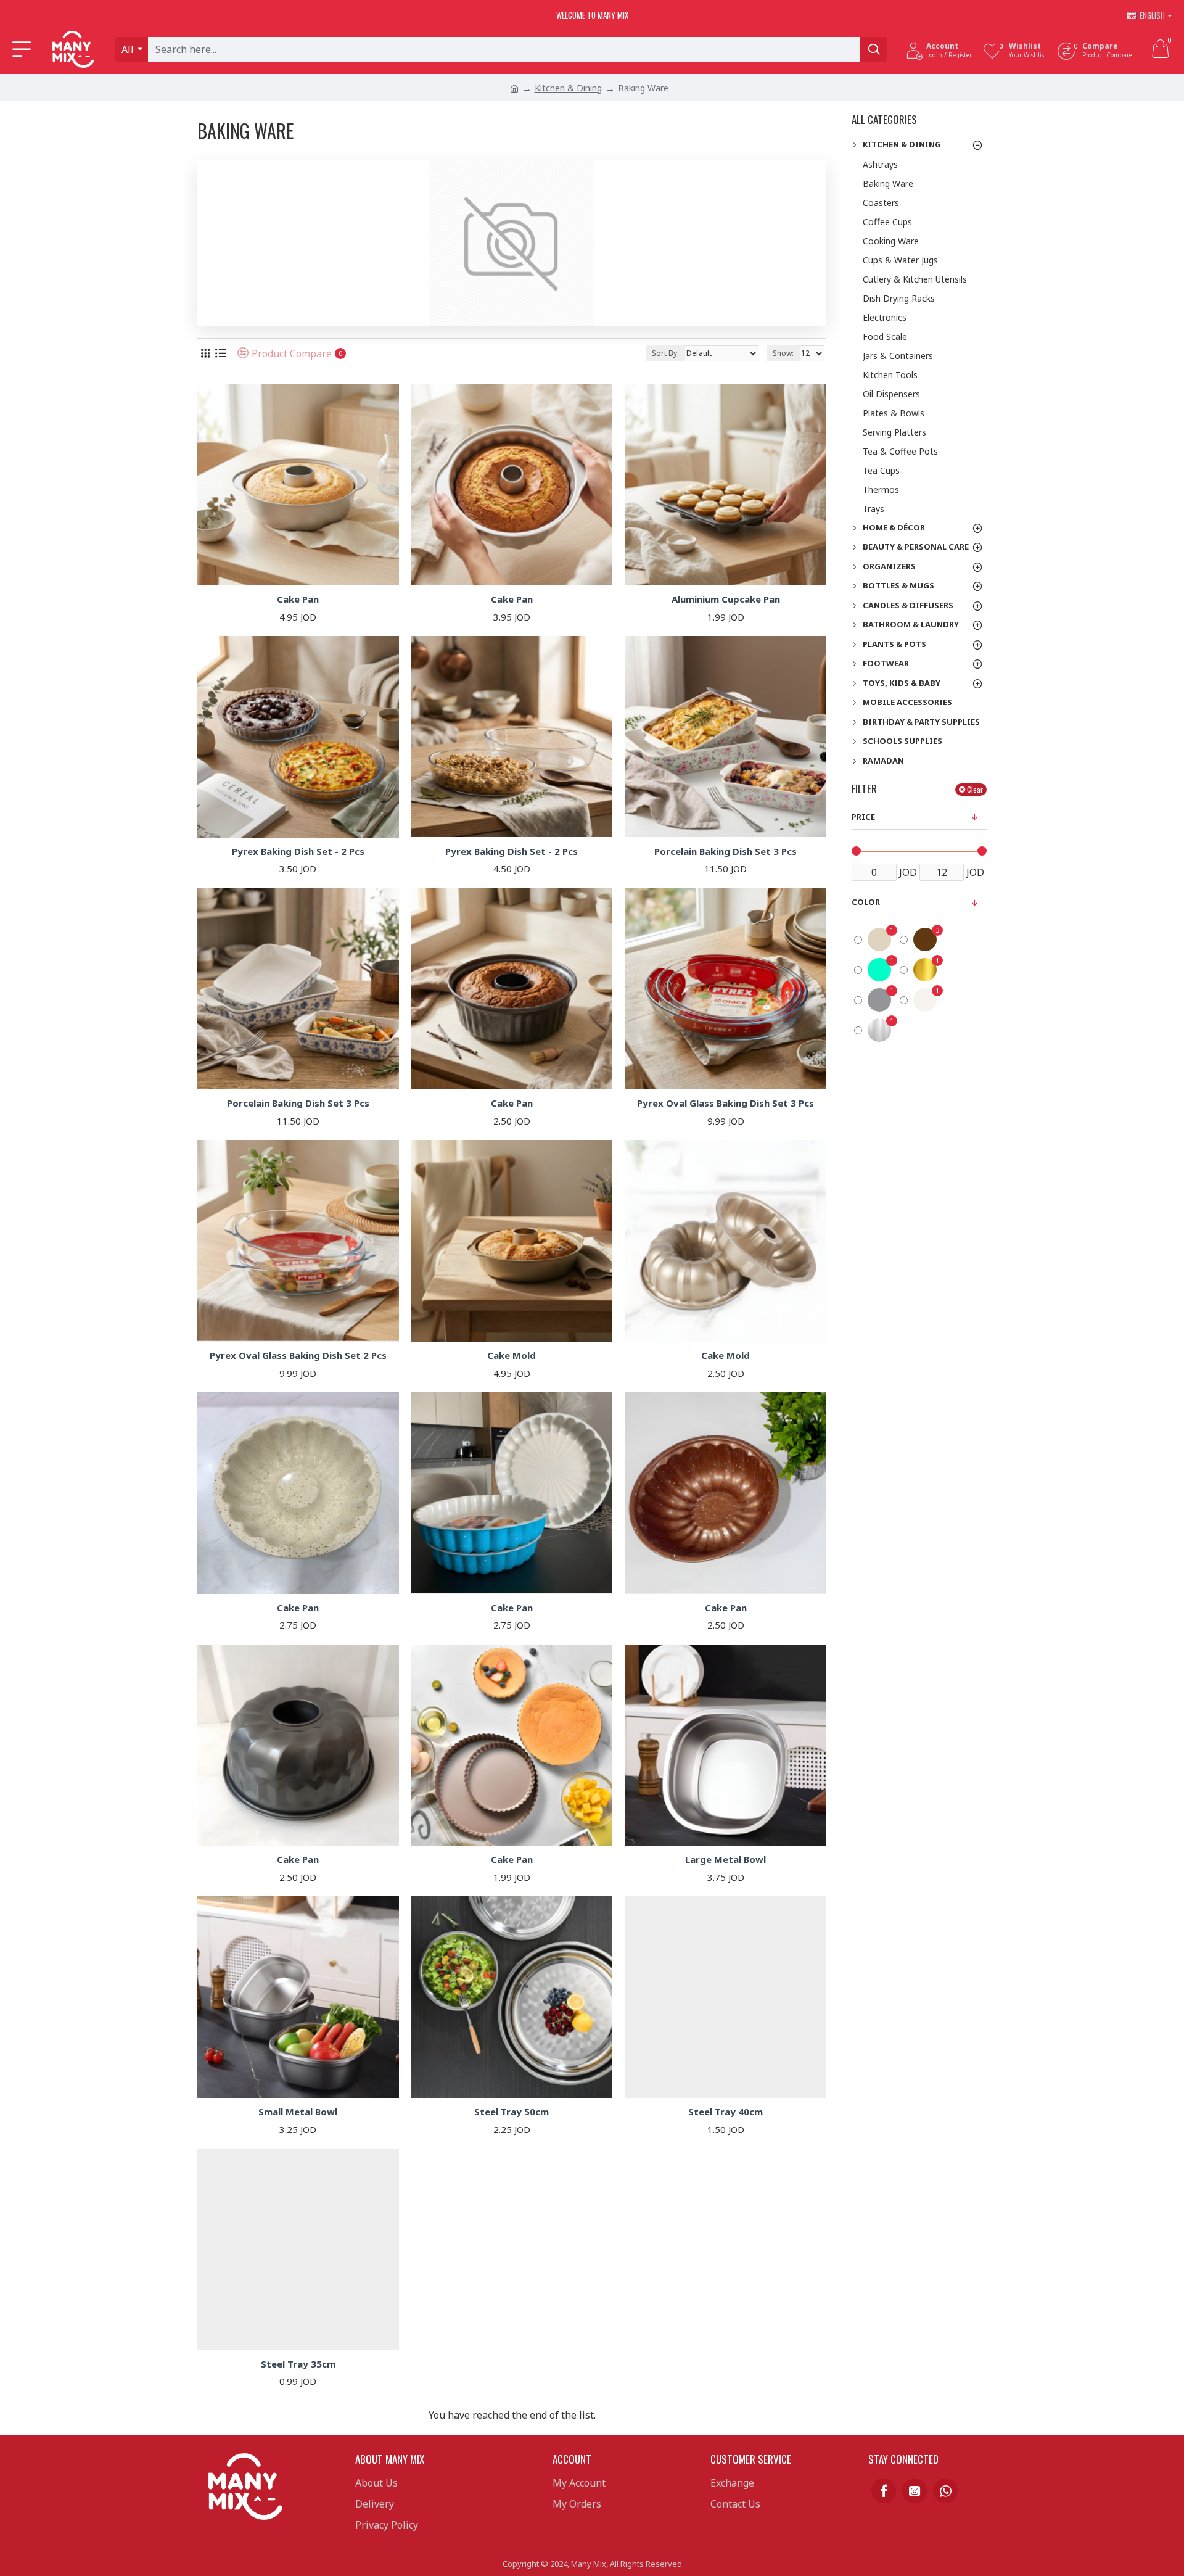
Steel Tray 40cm (726, 2112)
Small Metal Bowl (298, 2112)
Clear (975, 789)
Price (863, 817)
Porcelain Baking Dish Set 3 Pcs (726, 852)
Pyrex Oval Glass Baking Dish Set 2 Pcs (298, 1356)
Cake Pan (298, 599)
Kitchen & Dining (568, 88)
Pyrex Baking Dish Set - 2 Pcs (298, 852)
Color (866, 902)
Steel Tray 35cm (298, 2364)
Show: (783, 353)
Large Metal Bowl (726, 1860)
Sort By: (665, 353)
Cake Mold (512, 1356)
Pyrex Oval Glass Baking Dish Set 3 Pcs (726, 1103)
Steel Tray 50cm (512, 2112)
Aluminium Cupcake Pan (726, 599)
